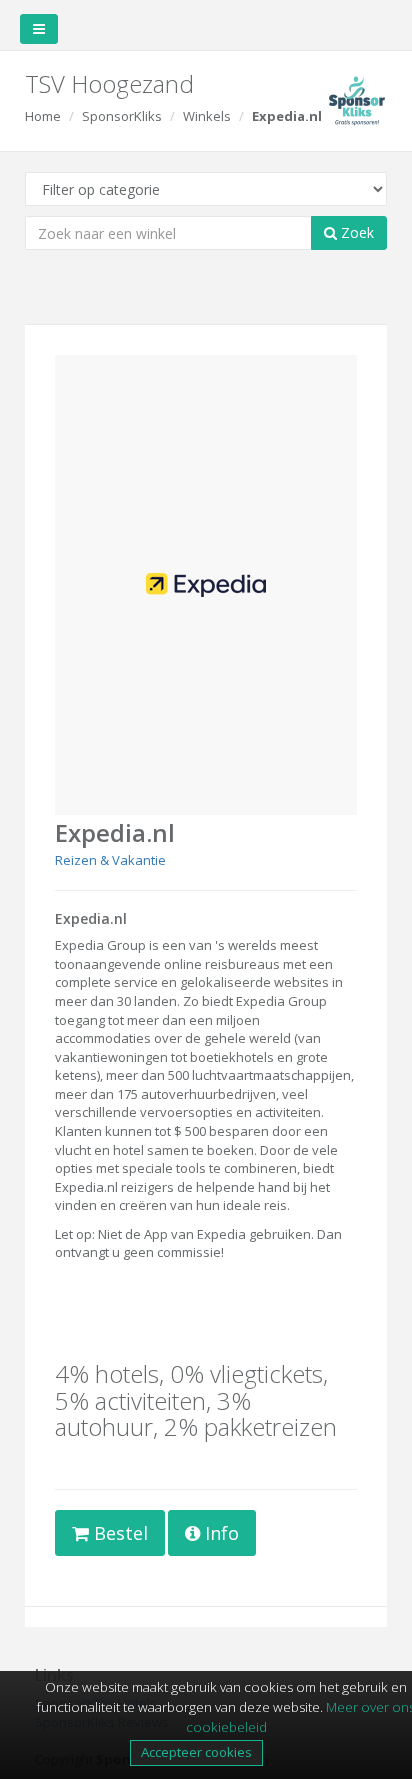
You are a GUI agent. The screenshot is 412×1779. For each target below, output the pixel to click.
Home (43, 116)
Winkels (207, 116)
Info (219, 1533)
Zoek (355, 232)
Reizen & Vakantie (110, 860)
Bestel (118, 1533)
